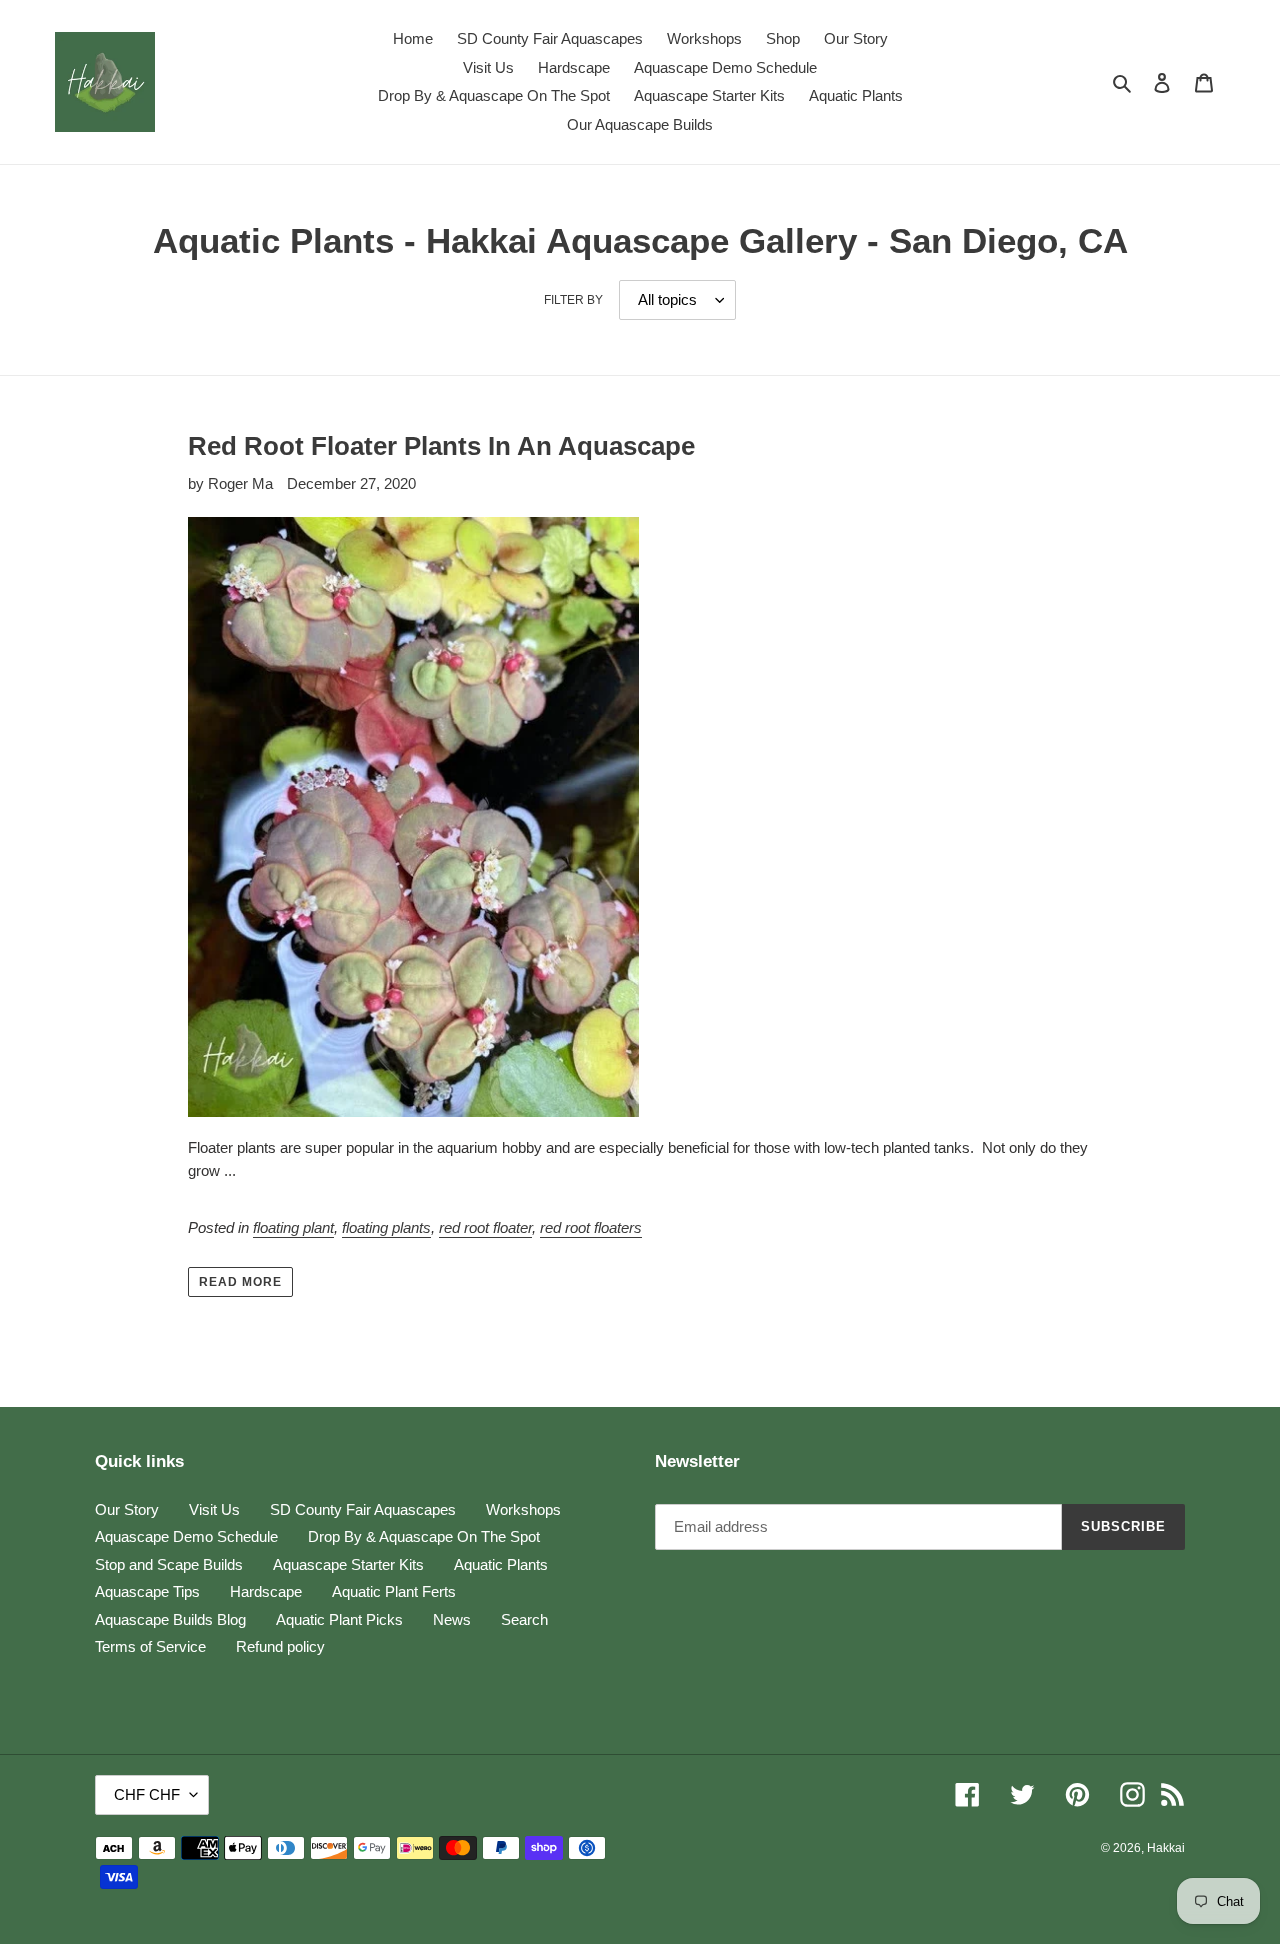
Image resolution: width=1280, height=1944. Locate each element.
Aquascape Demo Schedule (186, 1536)
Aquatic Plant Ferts (394, 1591)
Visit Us (214, 1509)
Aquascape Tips (147, 1591)
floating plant (293, 1227)
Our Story (127, 1509)
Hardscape (266, 1591)
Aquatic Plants (501, 1564)
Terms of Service (150, 1646)
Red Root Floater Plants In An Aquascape (441, 446)
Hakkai (1166, 1848)
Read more (240, 1282)
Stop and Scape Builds (169, 1564)
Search (524, 1619)
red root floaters (591, 1227)
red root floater (485, 1227)
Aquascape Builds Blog (170, 1619)
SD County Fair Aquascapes (363, 1509)
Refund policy (280, 1646)
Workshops (523, 1509)
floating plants (386, 1227)
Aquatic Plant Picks (339, 1619)
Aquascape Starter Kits (348, 1564)
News (452, 1619)
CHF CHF (147, 1794)
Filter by (573, 300)
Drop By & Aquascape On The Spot (424, 1536)
